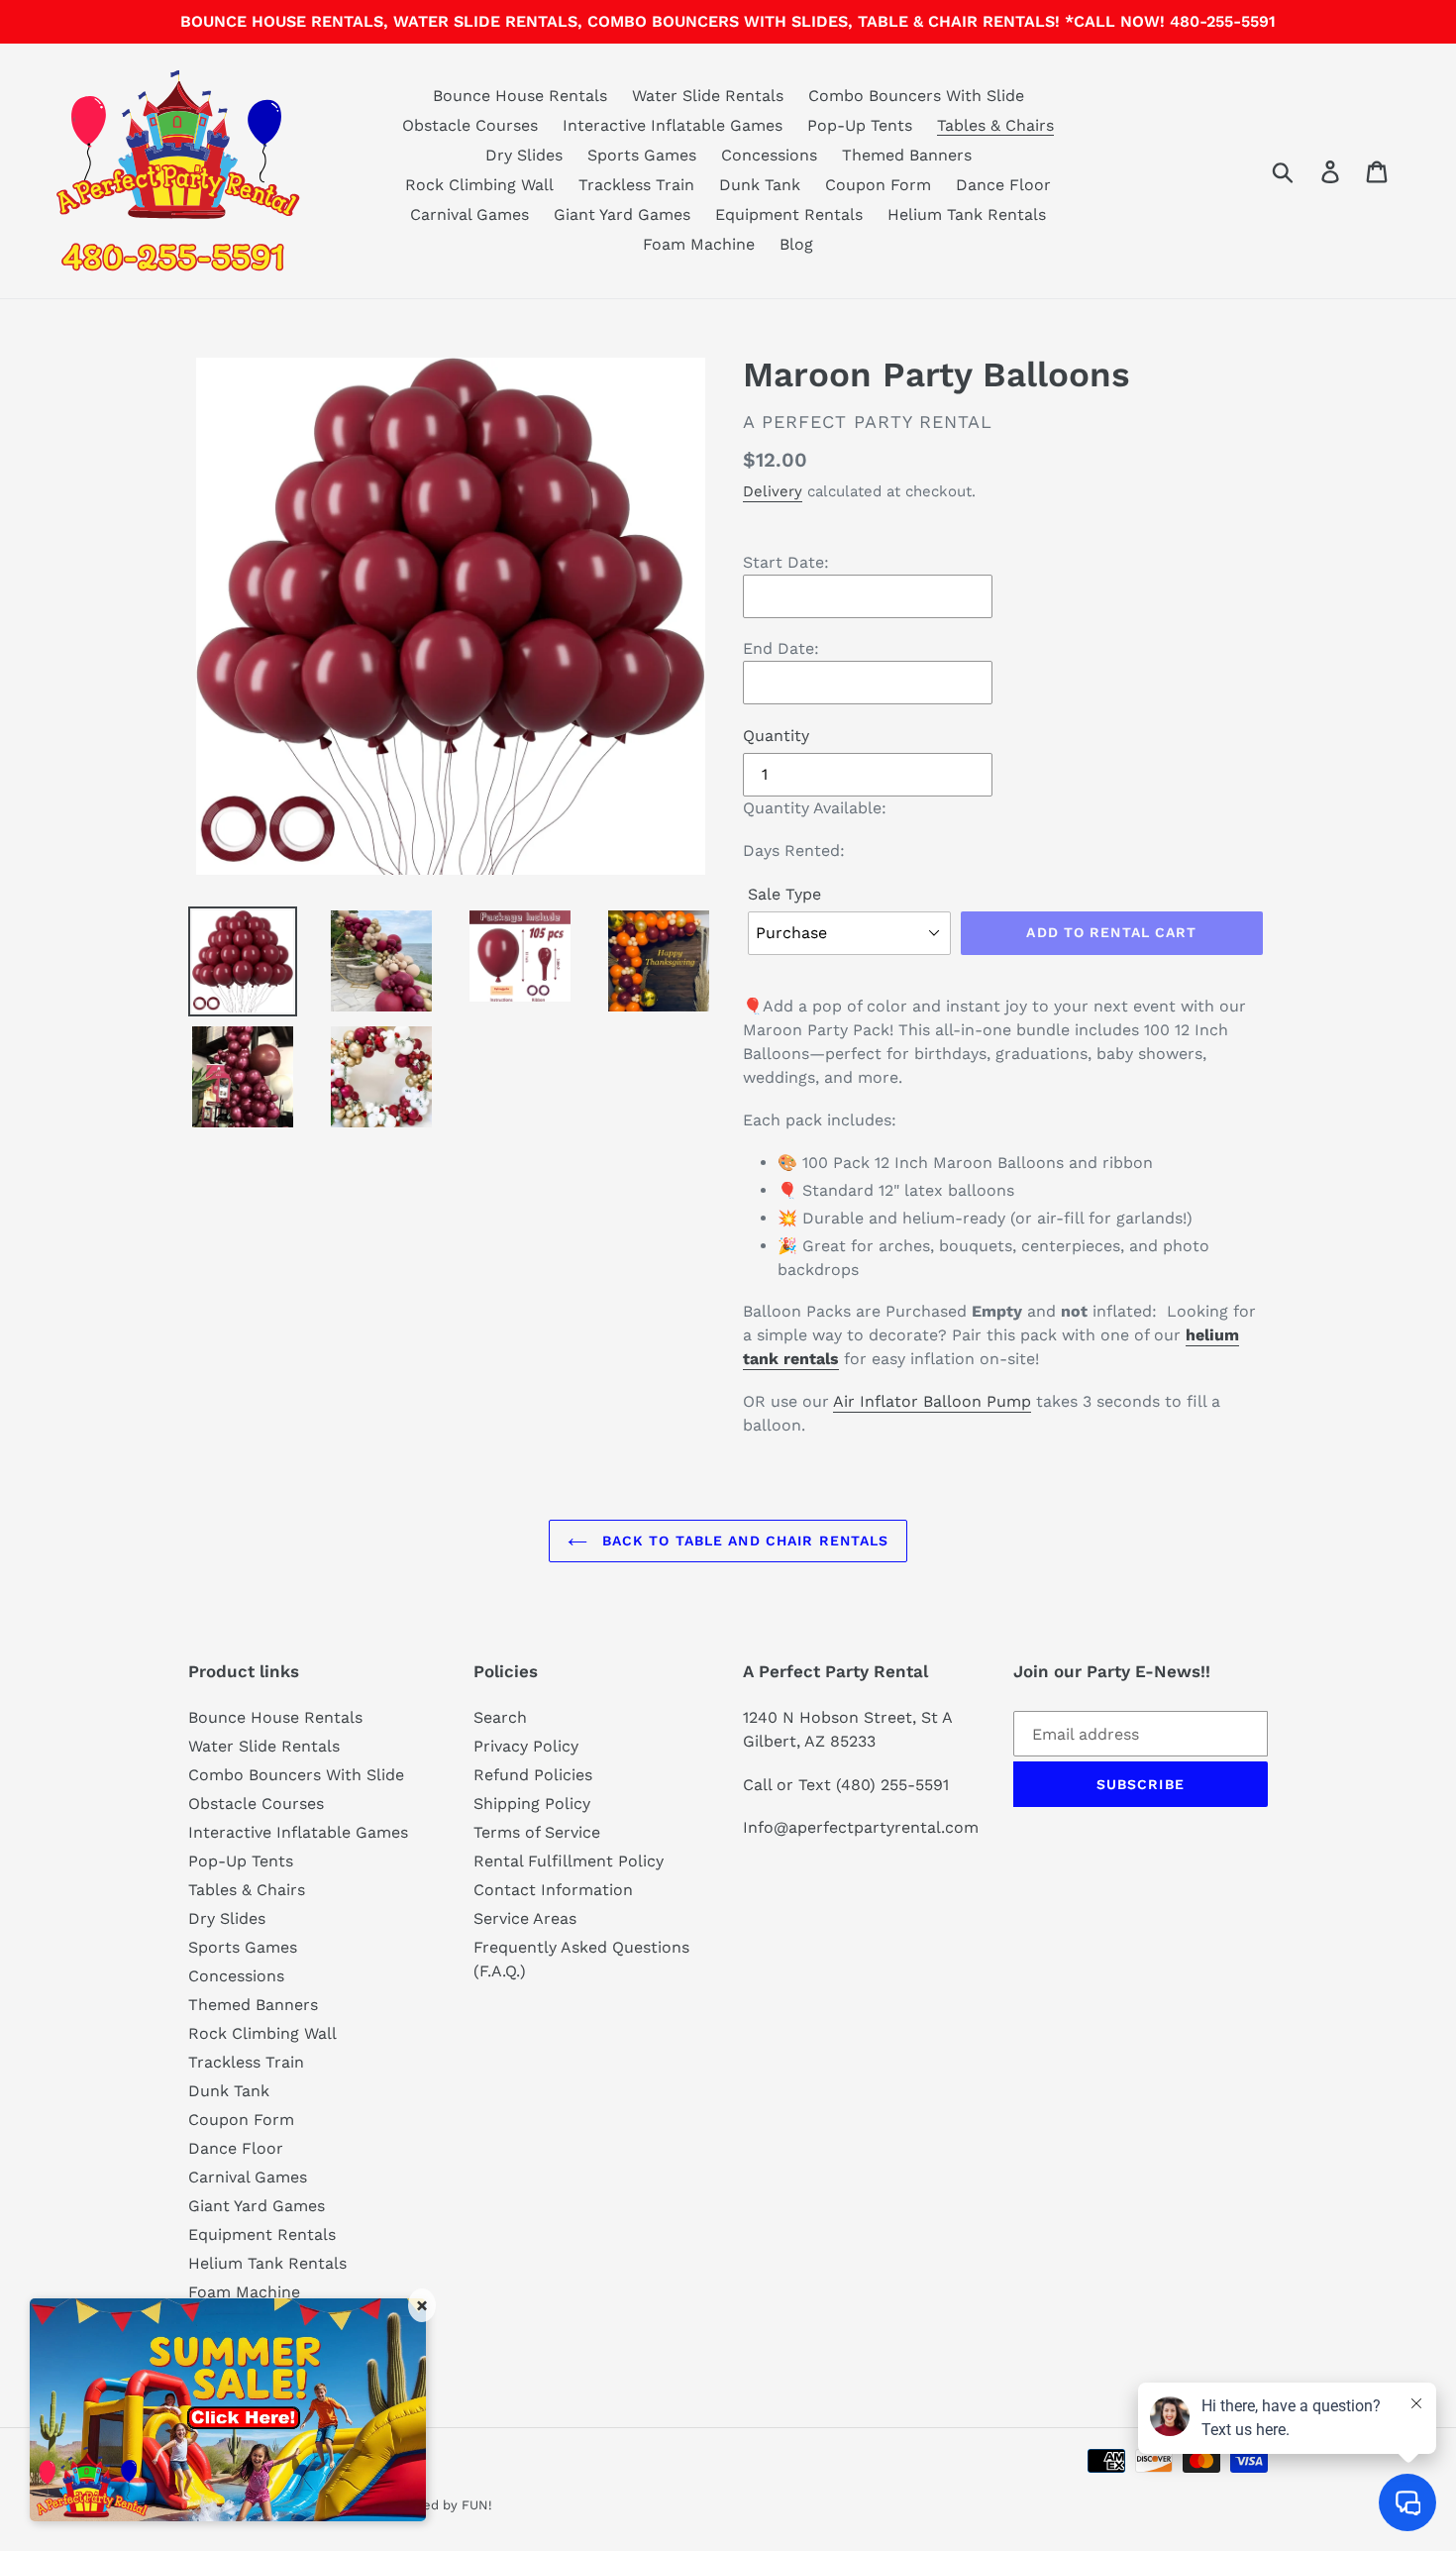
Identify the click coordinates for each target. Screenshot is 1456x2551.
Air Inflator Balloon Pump (932, 1401)
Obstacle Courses (256, 1804)
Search (500, 1717)
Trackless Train (246, 2062)
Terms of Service (537, 1832)
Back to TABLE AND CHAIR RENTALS (743, 1541)
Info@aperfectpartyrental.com (861, 1827)
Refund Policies (533, 1775)
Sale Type (784, 894)
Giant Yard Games (257, 2206)
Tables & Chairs (247, 1890)
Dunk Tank (229, 2091)
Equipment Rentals (262, 2234)
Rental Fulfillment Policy (569, 1861)
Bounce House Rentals (275, 1717)
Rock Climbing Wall (262, 2033)
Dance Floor (236, 2148)
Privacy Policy (526, 1746)
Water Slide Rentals (264, 1746)
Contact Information (553, 1890)
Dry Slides (227, 1918)
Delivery (773, 491)
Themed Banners (253, 2005)
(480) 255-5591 (892, 1785)
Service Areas (525, 1918)
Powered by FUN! (438, 2505)
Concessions (236, 1976)
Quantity (776, 736)
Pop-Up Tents (241, 1861)
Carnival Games (248, 2177)
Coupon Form (241, 2120)
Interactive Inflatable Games (298, 1832)
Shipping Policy (532, 1804)
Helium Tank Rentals (267, 2263)
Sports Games (243, 1947)
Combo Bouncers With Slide (296, 1775)
